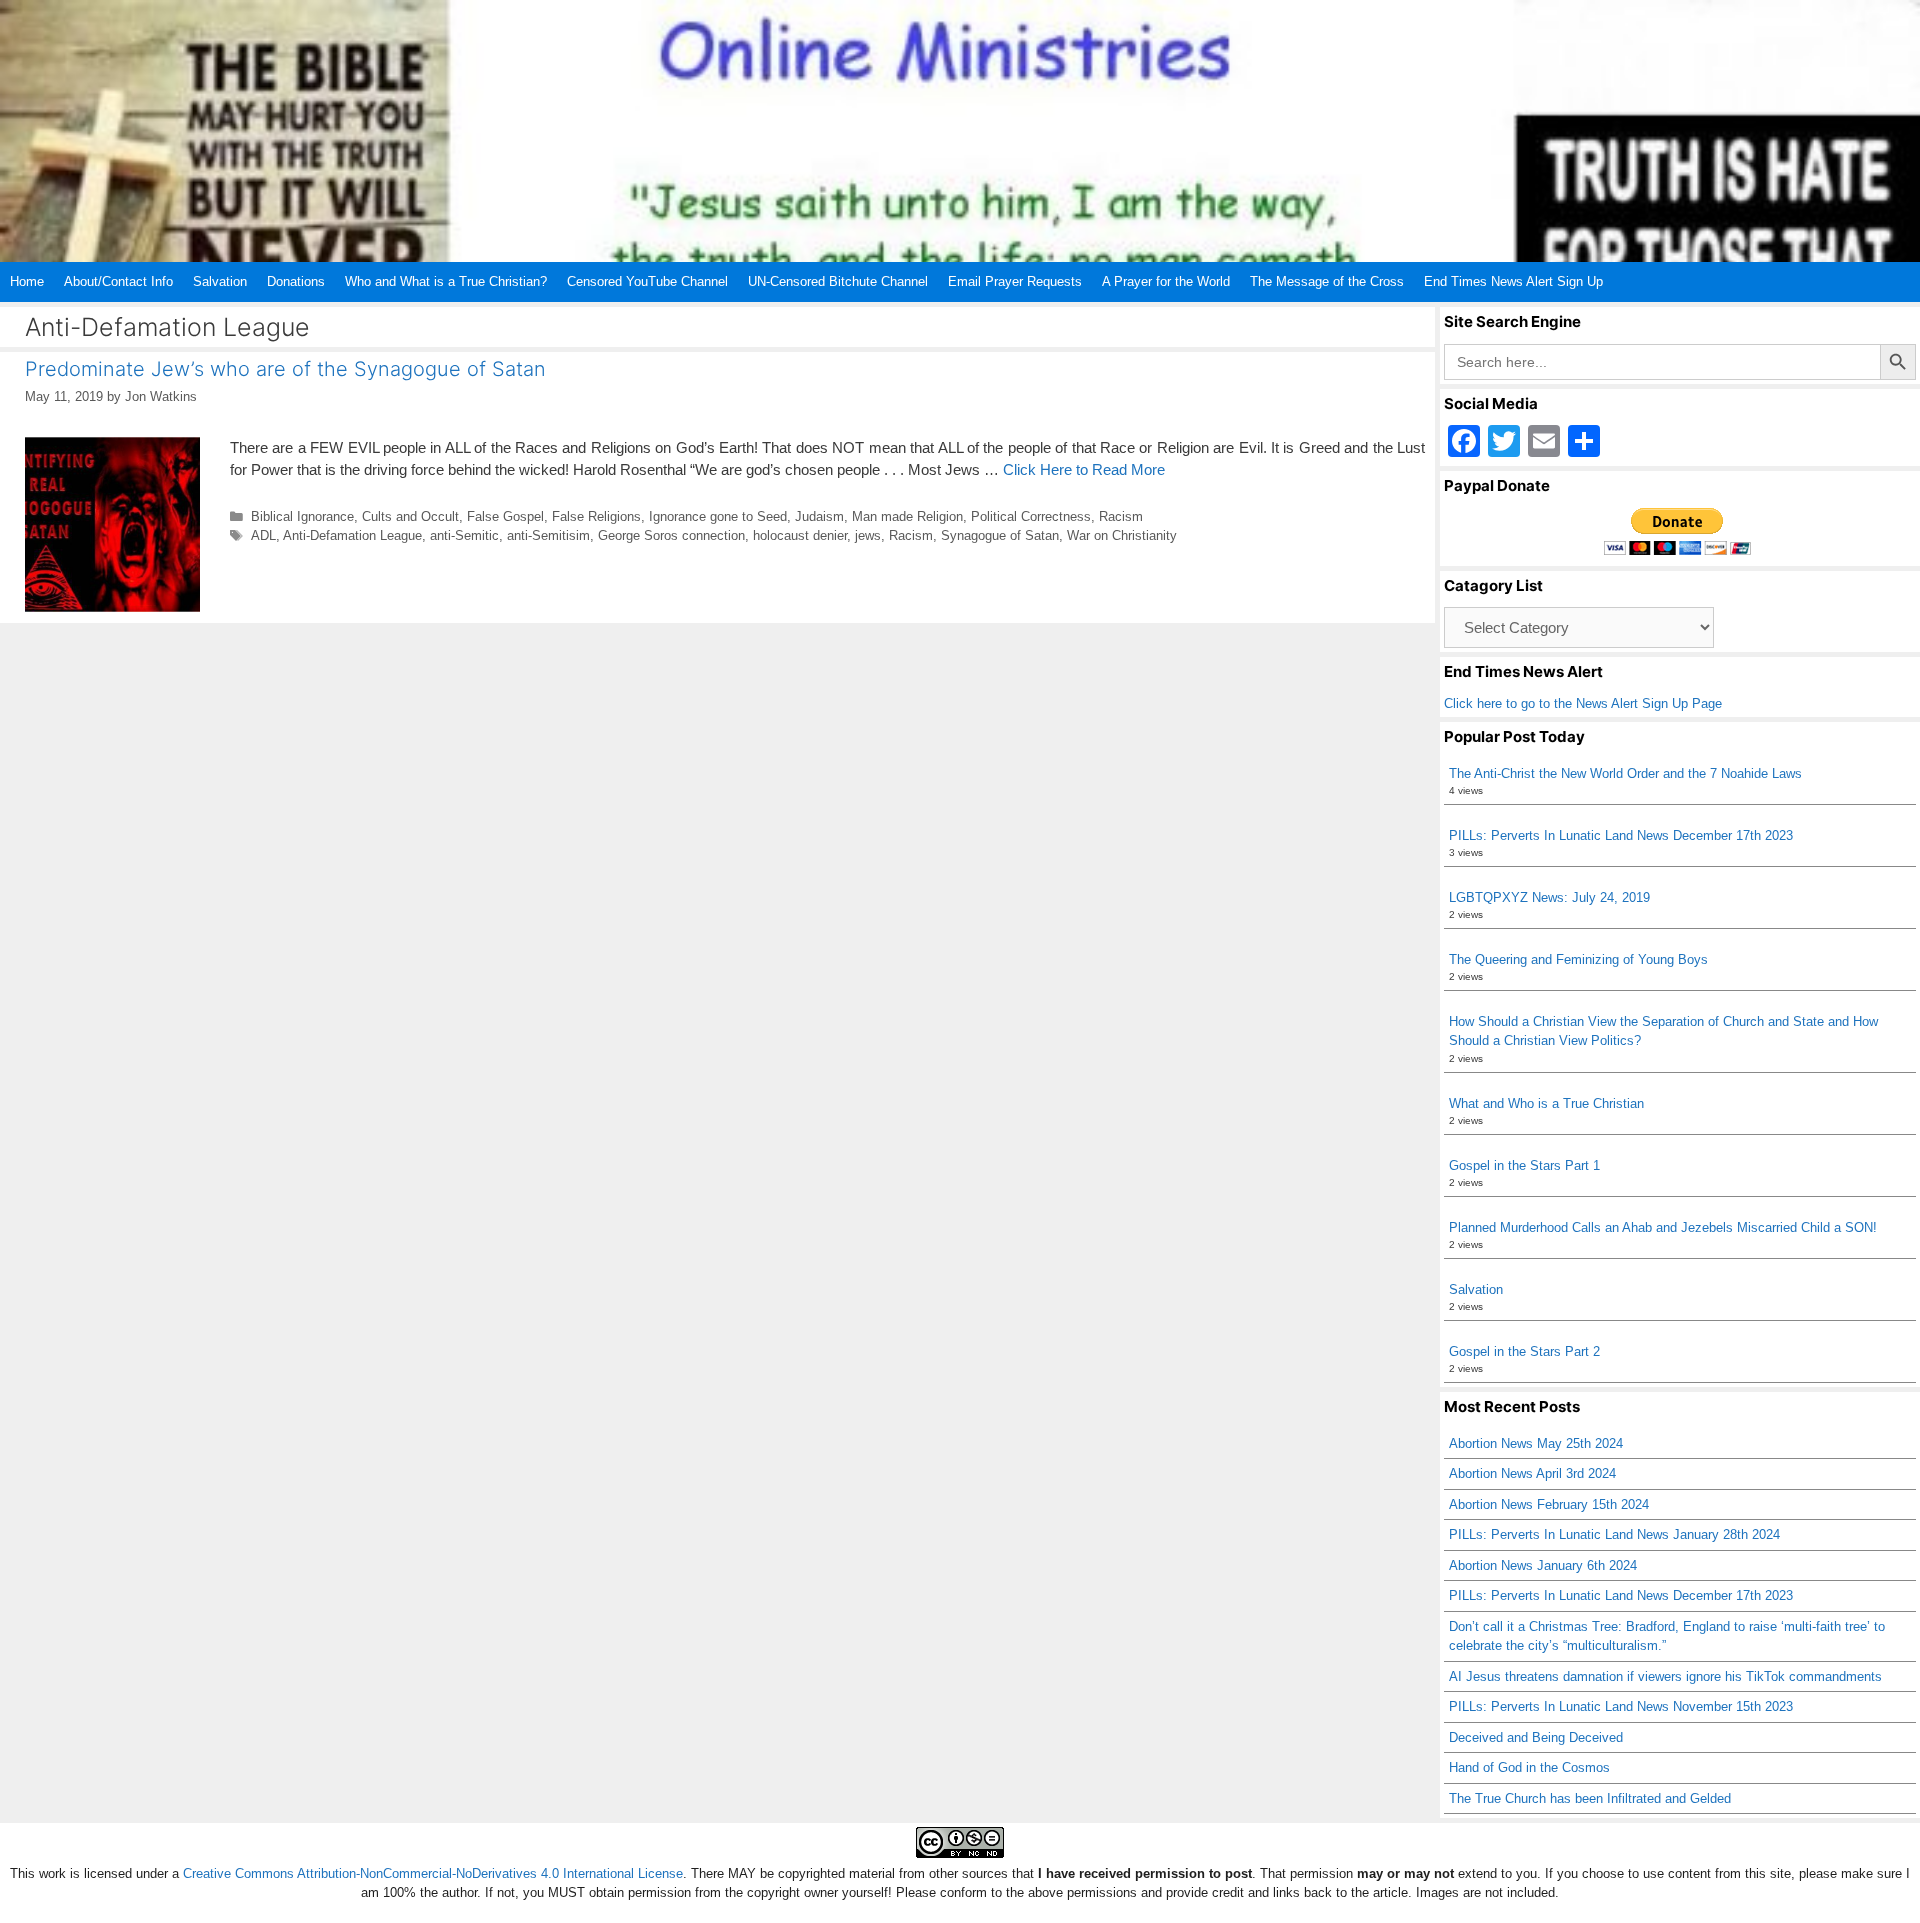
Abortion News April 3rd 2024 (1532, 1473)
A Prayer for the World (1166, 281)
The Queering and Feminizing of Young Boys (1578, 959)
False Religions (596, 516)
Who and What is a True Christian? (446, 281)
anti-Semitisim (548, 535)
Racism (1121, 516)
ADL (263, 535)
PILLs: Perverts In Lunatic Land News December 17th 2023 (1621, 835)
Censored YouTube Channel (647, 281)
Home (27, 281)
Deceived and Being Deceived (1536, 1737)
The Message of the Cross (1327, 281)
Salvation (220, 281)
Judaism (819, 516)
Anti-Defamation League (352, 535)
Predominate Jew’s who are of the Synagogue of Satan (285, 369)
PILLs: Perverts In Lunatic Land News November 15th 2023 (1621, 1706)
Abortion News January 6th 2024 (1543, 1565)
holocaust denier (800, 535)
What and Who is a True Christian (1546, 1103)
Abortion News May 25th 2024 (1536, 1443)
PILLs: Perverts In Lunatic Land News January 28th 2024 (1614, 1534)
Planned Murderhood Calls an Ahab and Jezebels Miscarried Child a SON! (1663, 1227)
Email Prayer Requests (1015, 281)
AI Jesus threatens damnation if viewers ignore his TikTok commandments (1665, 1676)
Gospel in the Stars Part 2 (1524, 1351)
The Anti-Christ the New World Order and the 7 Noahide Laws (1625, 773)
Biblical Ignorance (302, 516)
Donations (296, 281)
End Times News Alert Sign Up (1513, 281)
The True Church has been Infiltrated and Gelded (1590, 1798)
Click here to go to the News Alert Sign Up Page (1583, 703)
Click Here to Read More (1084, 469)
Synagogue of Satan (1000, 535)
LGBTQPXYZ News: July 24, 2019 (1549, 897)
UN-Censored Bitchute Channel (838, 281)
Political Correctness (1031, 516)
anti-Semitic (464, 535)
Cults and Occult (410, 516)
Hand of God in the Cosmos (1529, 1767)
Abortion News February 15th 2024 (1549, 1504)
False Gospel (505, 516)
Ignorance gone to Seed (718, 516)
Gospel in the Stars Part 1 (1524, 1165)
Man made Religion (907, 516)
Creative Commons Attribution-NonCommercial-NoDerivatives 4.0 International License (433, 1873)
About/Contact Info (118, 281)
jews (868, 535)
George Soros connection (671, 535)
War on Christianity (1122, 535)
